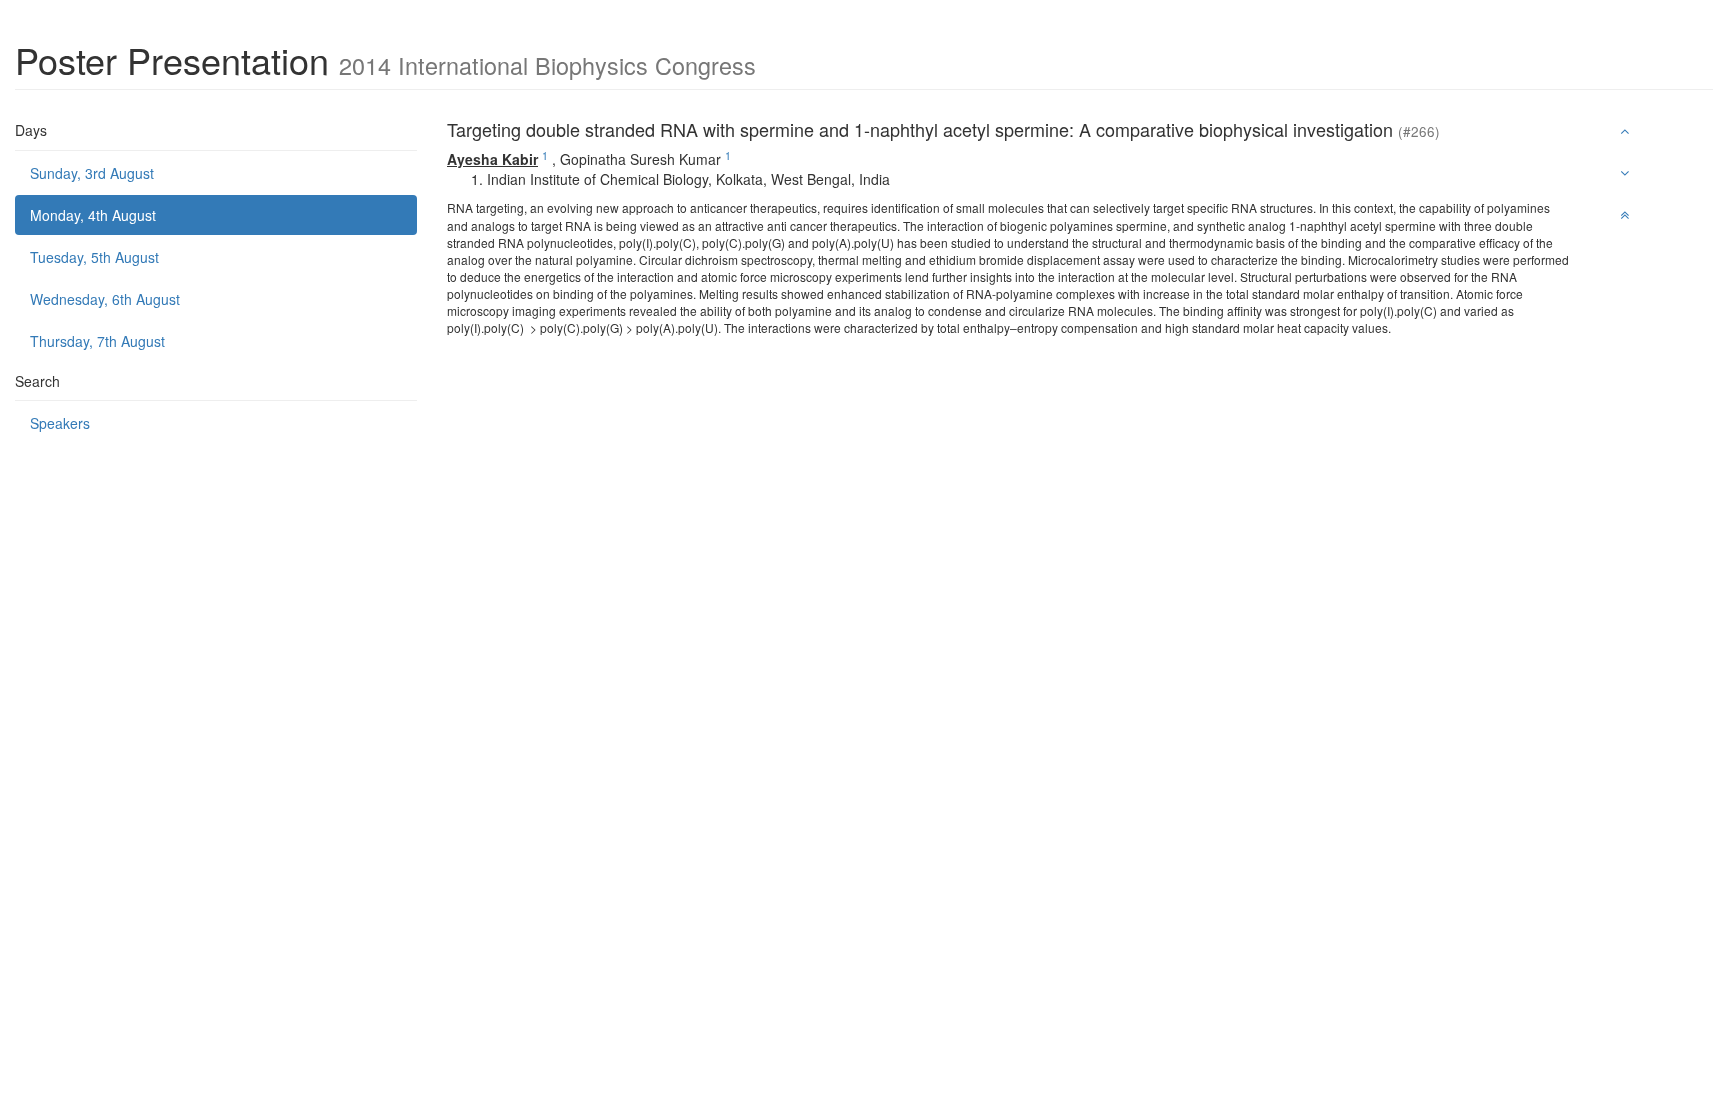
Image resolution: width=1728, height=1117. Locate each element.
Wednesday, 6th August (105, 299)
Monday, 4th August (93, 215)
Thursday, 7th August (97, 341)
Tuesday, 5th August (94, 257)
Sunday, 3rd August (92, 173)
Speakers (60, 423)
